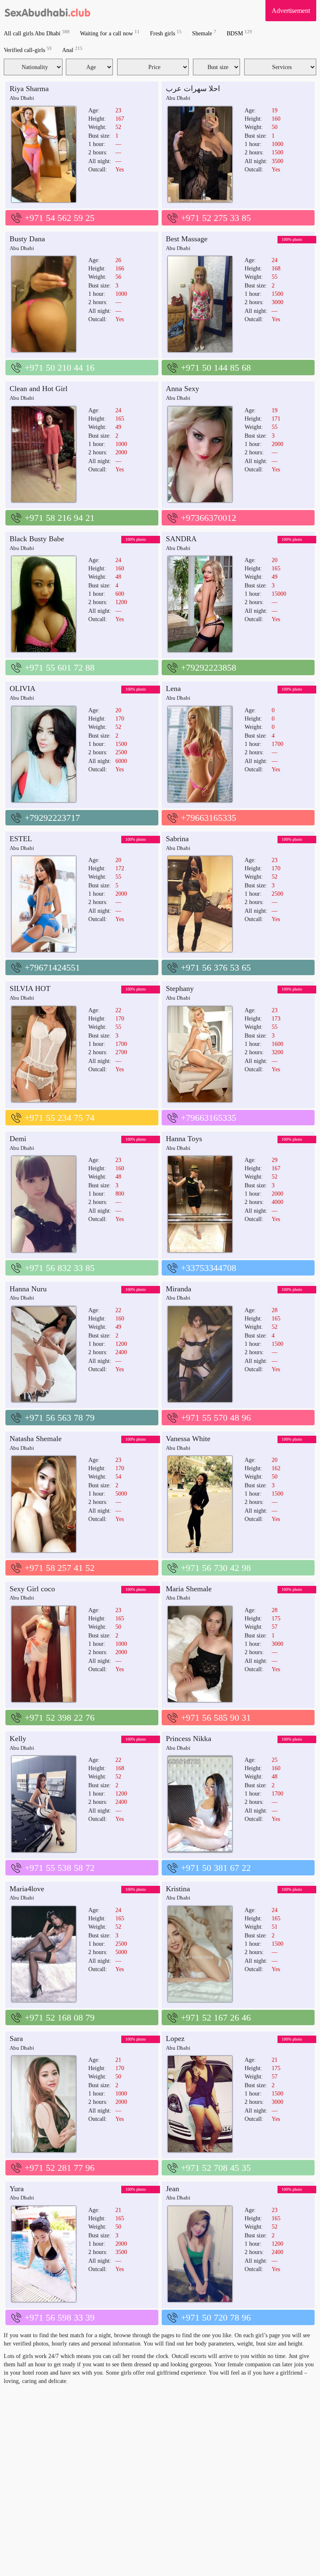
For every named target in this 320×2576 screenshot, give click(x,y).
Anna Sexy (182, 389)
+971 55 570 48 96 (216, 1418)
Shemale (204, 33)
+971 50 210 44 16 (60, 368)
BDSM (239, 33)
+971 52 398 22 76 (60, 1718)
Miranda (179, 1289)
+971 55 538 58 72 (60, 1868)
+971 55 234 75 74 (60, 1118)
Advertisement (291, 11)
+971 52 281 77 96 (60, 2168)
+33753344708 (209, 1268)
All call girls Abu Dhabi (37, 33)
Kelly (18, 1739)
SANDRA (181, 539)
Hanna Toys (184, 1139)
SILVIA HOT (30, 988)
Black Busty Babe (37, 539)
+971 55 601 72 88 (60, 668)
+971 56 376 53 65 (216, 967)
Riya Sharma (29, 89)
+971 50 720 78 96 (216, 2317)
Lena (173, 689)
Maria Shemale (189, 1589)
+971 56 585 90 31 (216, 1718)
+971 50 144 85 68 (216, 368)
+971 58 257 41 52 (60, 1568)
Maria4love (27, 1889)
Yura (17, 2189)
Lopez (175, 2039)
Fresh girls (166, 33)
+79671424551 (52, 967)
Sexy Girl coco (32, 1589)
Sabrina (177, 839)
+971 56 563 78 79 (60, 1418)
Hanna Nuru (28, 1289)
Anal (72, 50)
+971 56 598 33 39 (60, 2317)
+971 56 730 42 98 (216, 1568)
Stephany (180, 988)
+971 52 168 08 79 (60, 2017)
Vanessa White (188, 1439)
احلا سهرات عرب (193, 89)
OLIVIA (22, 689)
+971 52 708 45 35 (216, 2168)
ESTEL (21, 839)
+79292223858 (209, 668)
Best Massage (187, 239)
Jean (172, 2189)
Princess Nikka (189, 1739)
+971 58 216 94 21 (60, 518)
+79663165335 (209, 818)
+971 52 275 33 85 (216, 218)
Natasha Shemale (36, 1439)
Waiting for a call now (110, 33)
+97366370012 (209, 518)
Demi (18, 1139)
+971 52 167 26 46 (216, 2017)
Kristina (178, 1889)
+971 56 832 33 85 (60, 1268)
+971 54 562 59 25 (60, 218)
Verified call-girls (28, 50)
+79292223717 (52, 818)
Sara (16, 2039)
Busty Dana (27, 239)
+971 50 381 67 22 (216, 1868)
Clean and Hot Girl (39, 389)
